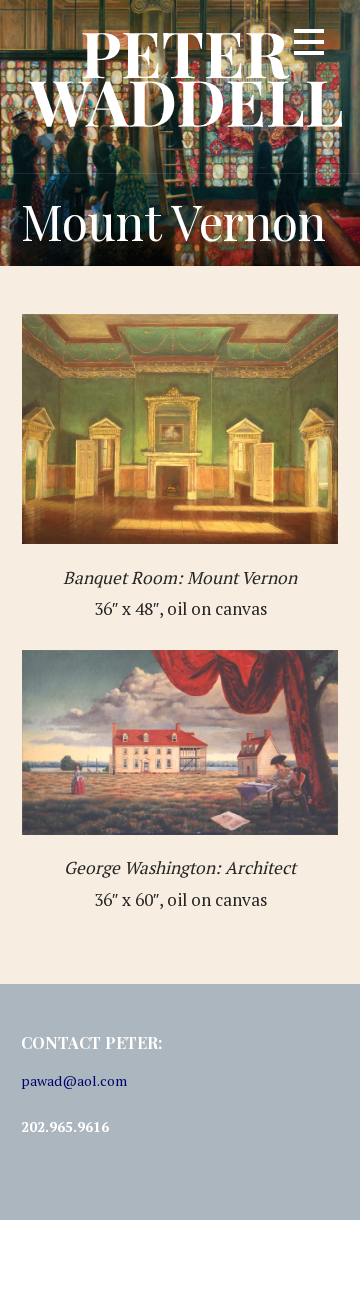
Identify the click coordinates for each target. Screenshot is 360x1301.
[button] (309, 45)
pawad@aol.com (74, 1080)
